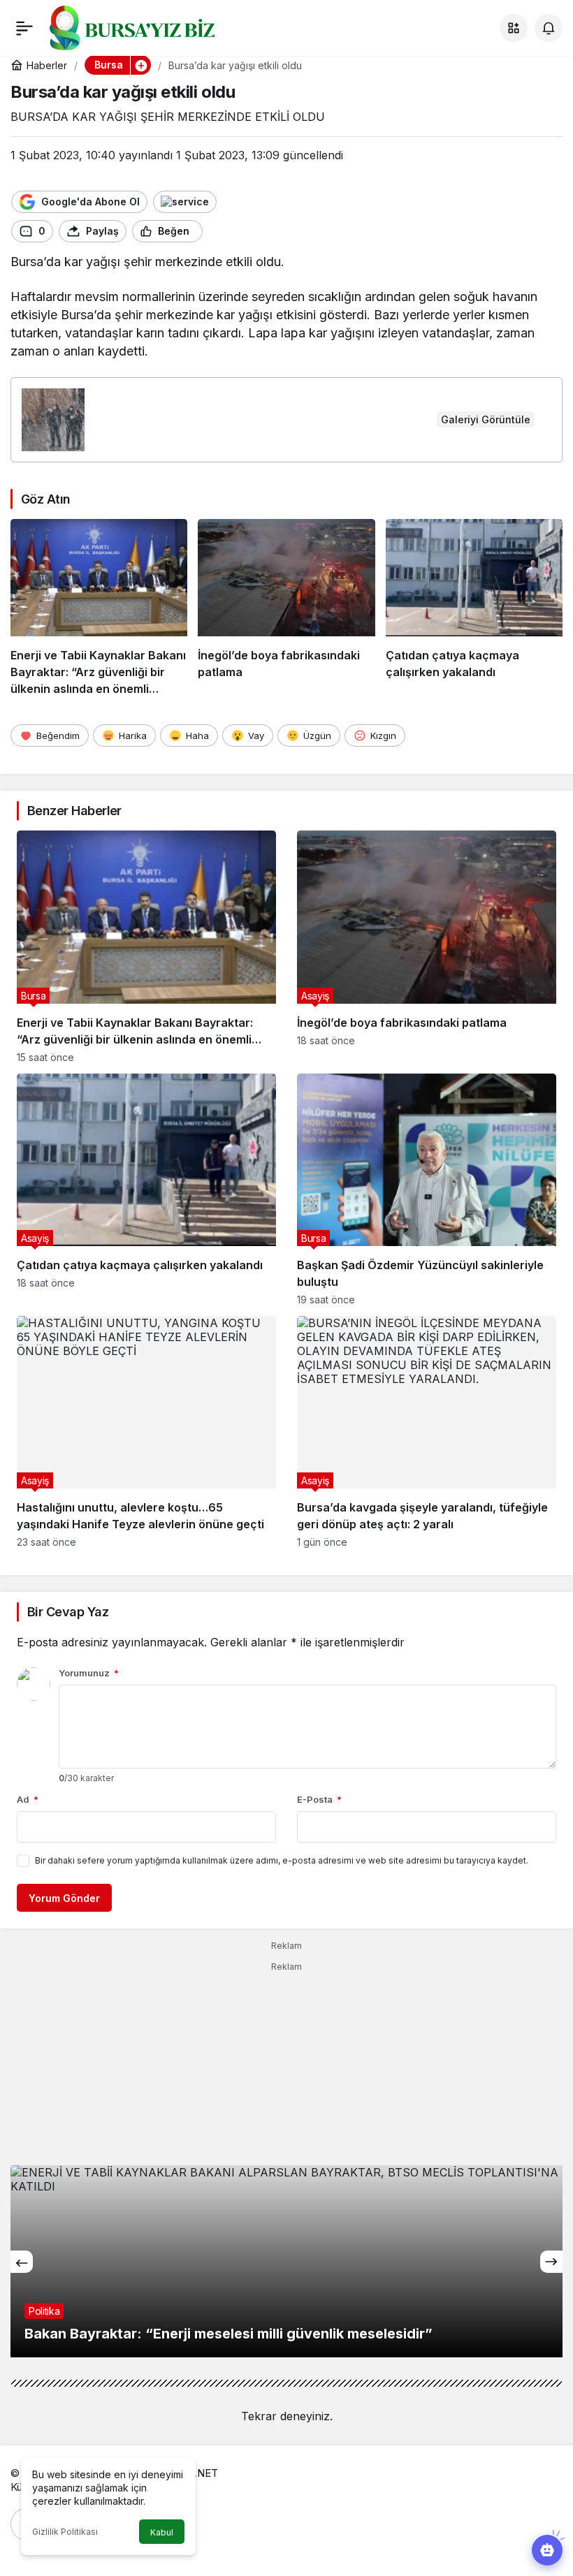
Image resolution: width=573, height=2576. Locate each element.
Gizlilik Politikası (65, 2532)
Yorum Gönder (64, 1898)
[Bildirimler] (549, 28)
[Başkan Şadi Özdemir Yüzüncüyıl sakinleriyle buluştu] (427, 1190)
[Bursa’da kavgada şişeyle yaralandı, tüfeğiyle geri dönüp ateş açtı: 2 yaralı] (427, 1432)
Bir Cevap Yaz (68, 1612)
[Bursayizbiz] (154, 27)
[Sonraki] (551, 2262)
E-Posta (319, 1799)
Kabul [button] (162, 2532)
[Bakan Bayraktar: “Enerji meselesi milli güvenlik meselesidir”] (286, 2261)
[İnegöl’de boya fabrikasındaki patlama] (286, 608)
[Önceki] (22, 2262)
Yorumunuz (89, 1673)
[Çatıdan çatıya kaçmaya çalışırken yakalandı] (474, 608)
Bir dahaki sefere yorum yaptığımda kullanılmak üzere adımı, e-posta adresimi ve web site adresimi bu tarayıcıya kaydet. (282, 1860)
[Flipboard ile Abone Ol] (185, 202)
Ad (28, 1799)
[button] (514, 28)
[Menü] (24, 28)
